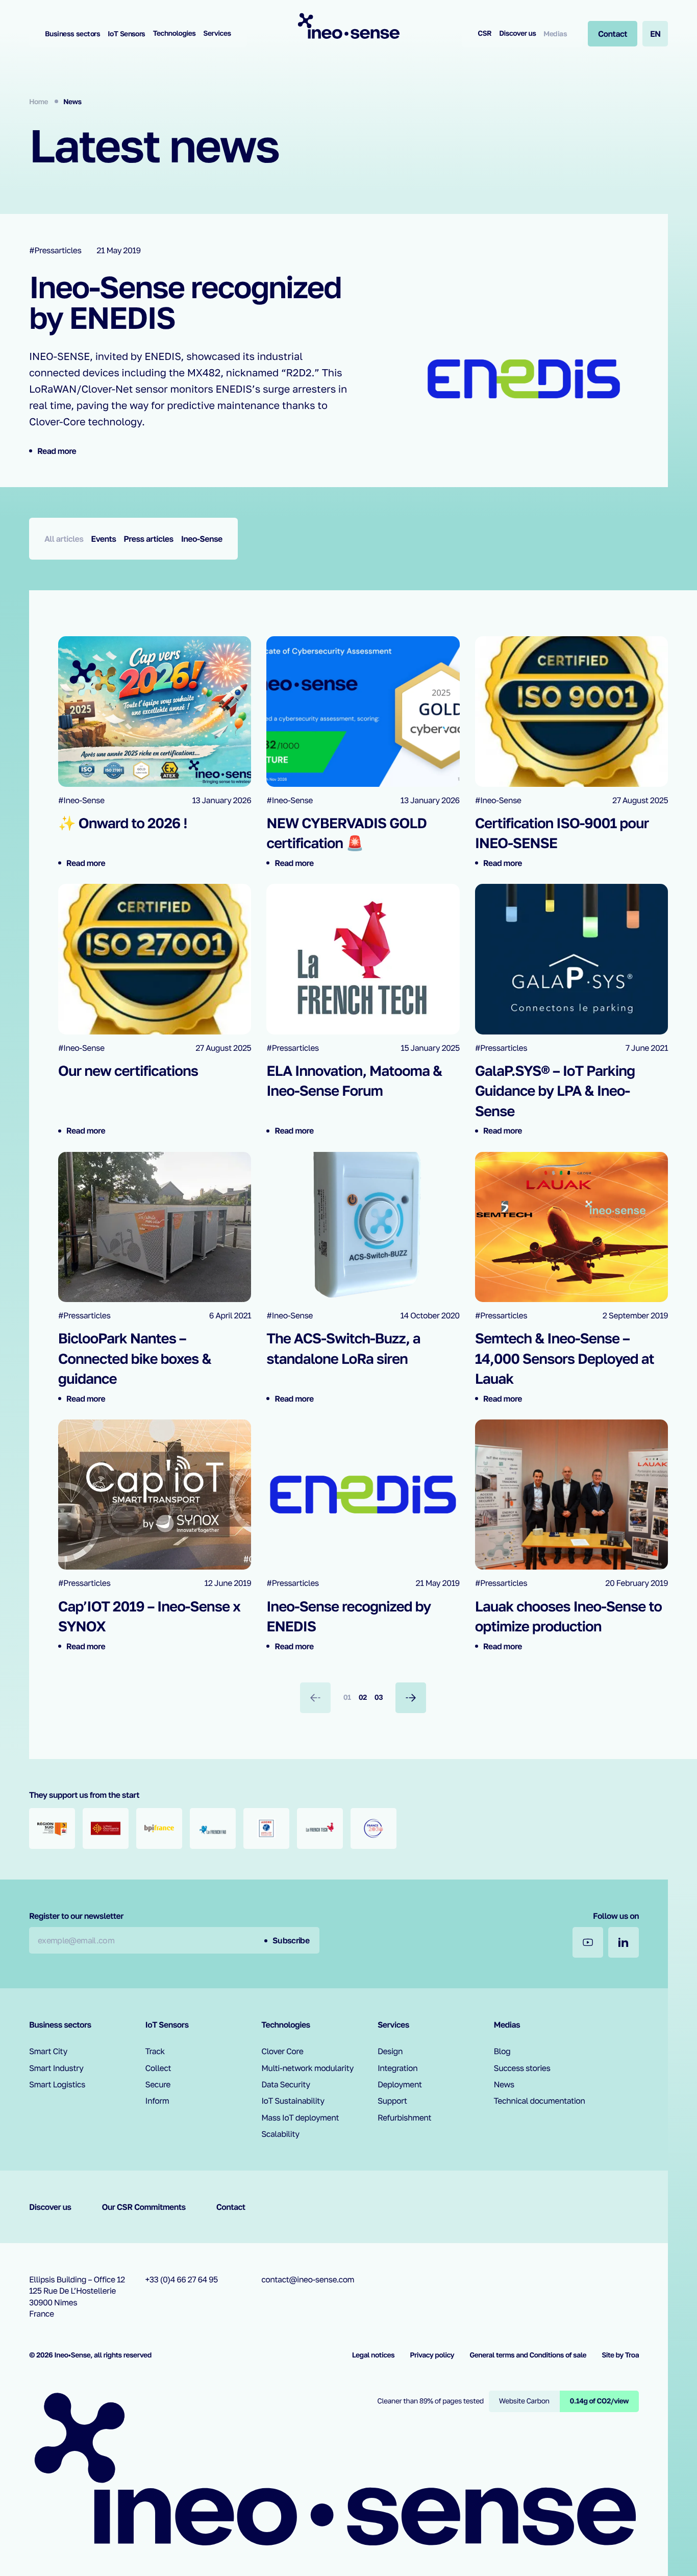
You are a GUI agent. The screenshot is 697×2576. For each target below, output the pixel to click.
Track (155, 2051)
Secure (158, 2084)
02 (363, 1698)
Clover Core (282, 2051)
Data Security (285, 2084)
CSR (484, 33)
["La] (213, 1828)
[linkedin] (624, 1942)
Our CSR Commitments (143, 2207)
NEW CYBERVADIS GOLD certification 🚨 (346, 833)
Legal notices (374, 2355)
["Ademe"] (266, 1828)
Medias (555, 33)
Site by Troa (620, 2355)
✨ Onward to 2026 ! (123, 823)
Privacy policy (432, 2355)
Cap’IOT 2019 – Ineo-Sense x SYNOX (149, 1617)
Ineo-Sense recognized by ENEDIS (185, 302)
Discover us (517, 33)
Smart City (48, 2051)
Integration (397, 2068)
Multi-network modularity (307, 2068)
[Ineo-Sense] (348, 26)
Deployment (400, 2084)
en (655, 34)
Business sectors (72, 33)
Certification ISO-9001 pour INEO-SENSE (562, 833)
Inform (157, 2101)
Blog (502, 2051)
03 (379, 1698)
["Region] (52, 1828)
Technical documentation (540, 2101)
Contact (231, 2207)
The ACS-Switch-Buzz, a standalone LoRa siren (343, 1349)
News (504, 2084)
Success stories (522, 2068)
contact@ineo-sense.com (308, 2279)
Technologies (175, 33)
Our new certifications (128, 1071)
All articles (64, 539)
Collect (158, 2068)
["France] (374, 1828)
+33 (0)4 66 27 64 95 (182, 2279)
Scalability (280, 2134)
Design (390, 2051)
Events (103, 539)
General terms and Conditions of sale (528, 2355)
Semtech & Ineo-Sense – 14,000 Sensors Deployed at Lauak (565, 1358)
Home (39, 102)
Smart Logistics (57, 2084)
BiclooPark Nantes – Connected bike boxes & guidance (135, 1358)
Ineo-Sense (202, 539)
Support (392, 2101)
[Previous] (315, 1698)
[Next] (411, 1698)
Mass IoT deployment (300, 2117)
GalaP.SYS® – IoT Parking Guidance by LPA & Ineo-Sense (555, 1091)
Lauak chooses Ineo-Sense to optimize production (568, 1617)
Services (217, 33)
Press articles (148, 539)
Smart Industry (56, 2068)
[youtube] (588, 1942)
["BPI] (159, 1828)
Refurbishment (404, 2117)
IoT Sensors (127, 33)
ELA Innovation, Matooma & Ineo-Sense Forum (354, 1081)
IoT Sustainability (293, 2101)
